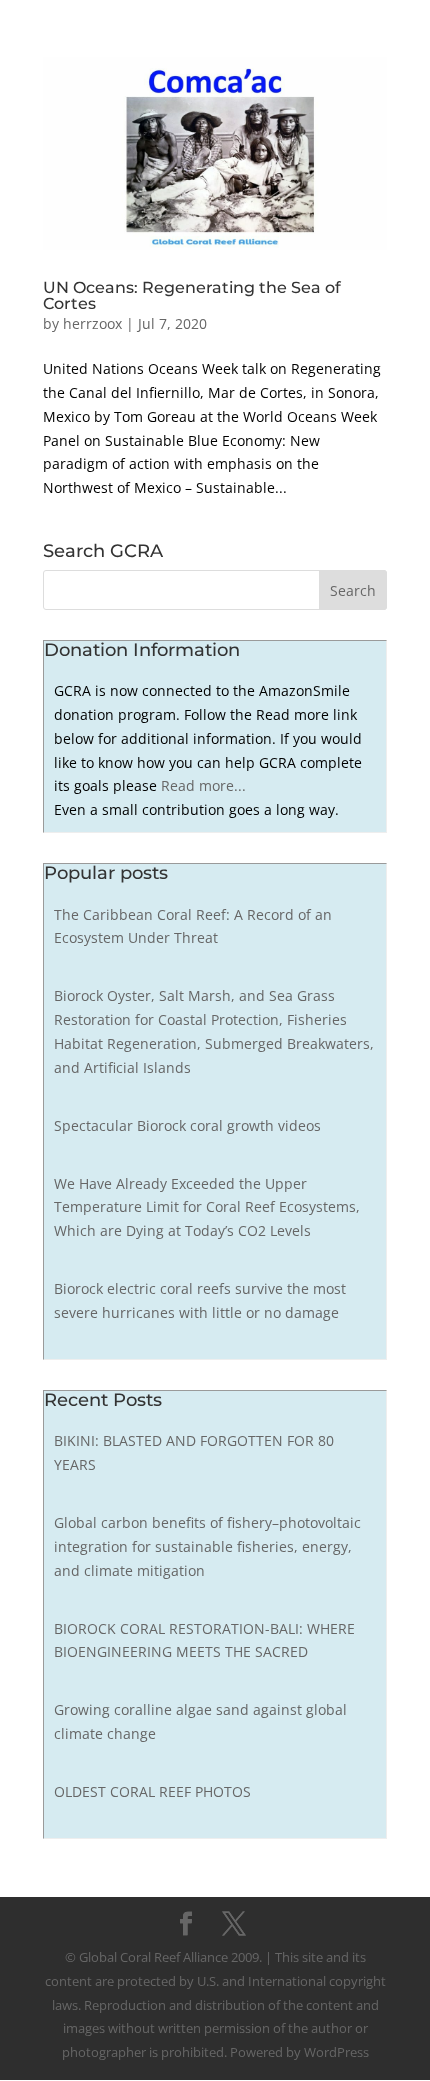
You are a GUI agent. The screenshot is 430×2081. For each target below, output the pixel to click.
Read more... (203, 785)
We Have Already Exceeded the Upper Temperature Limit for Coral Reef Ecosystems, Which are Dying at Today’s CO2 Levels (207, 1207)
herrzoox (92, 323)
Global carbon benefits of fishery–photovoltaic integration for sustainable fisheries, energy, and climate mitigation (207, 1546)
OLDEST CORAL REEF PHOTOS (152, 1791)
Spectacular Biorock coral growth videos (187, 1125)
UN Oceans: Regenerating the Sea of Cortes (192, 295)
